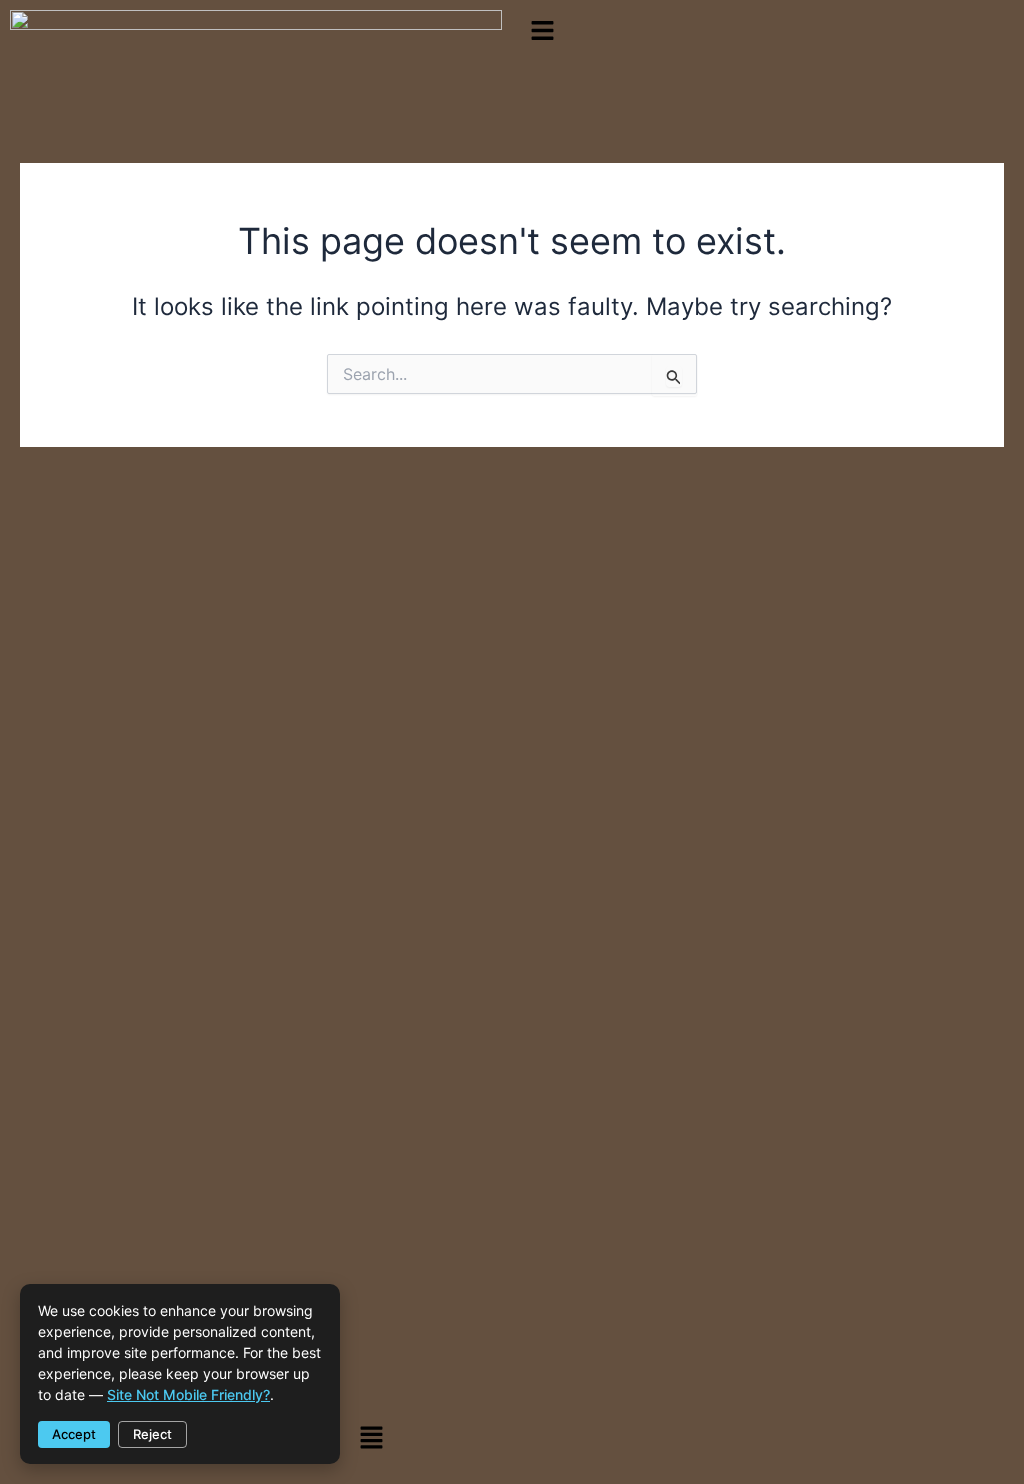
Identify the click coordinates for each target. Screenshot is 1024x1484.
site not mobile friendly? (188, 1394)
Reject (152, 1434)
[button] (768, 31)
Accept (74, 1434)
